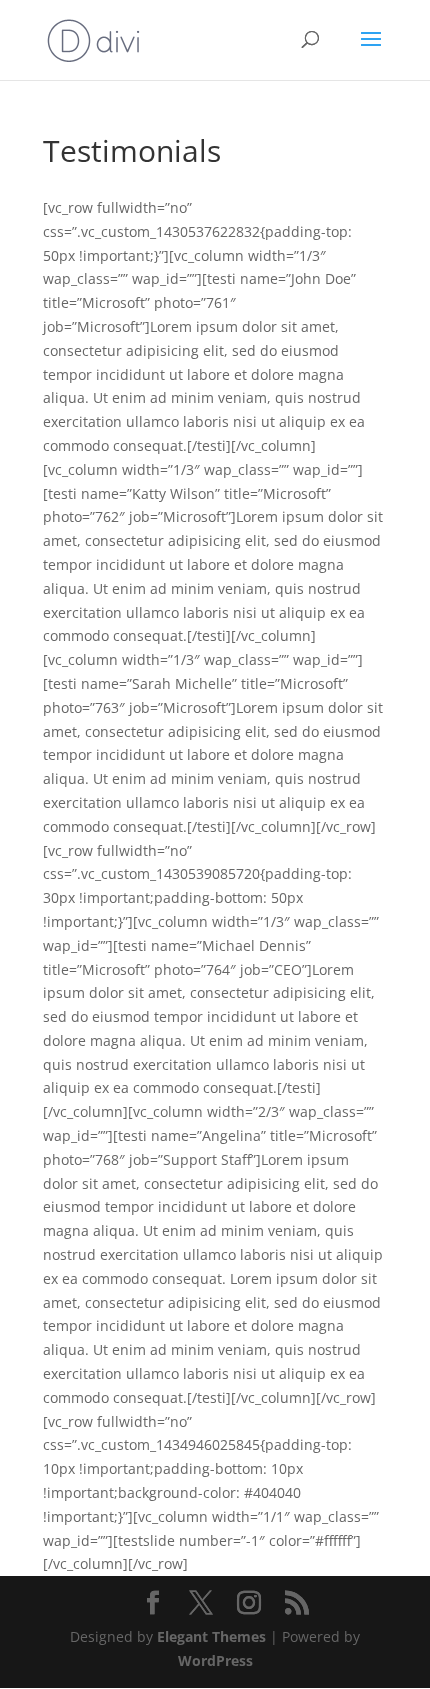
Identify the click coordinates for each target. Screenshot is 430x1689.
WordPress (215, 1660)
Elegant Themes (211, 1636)
